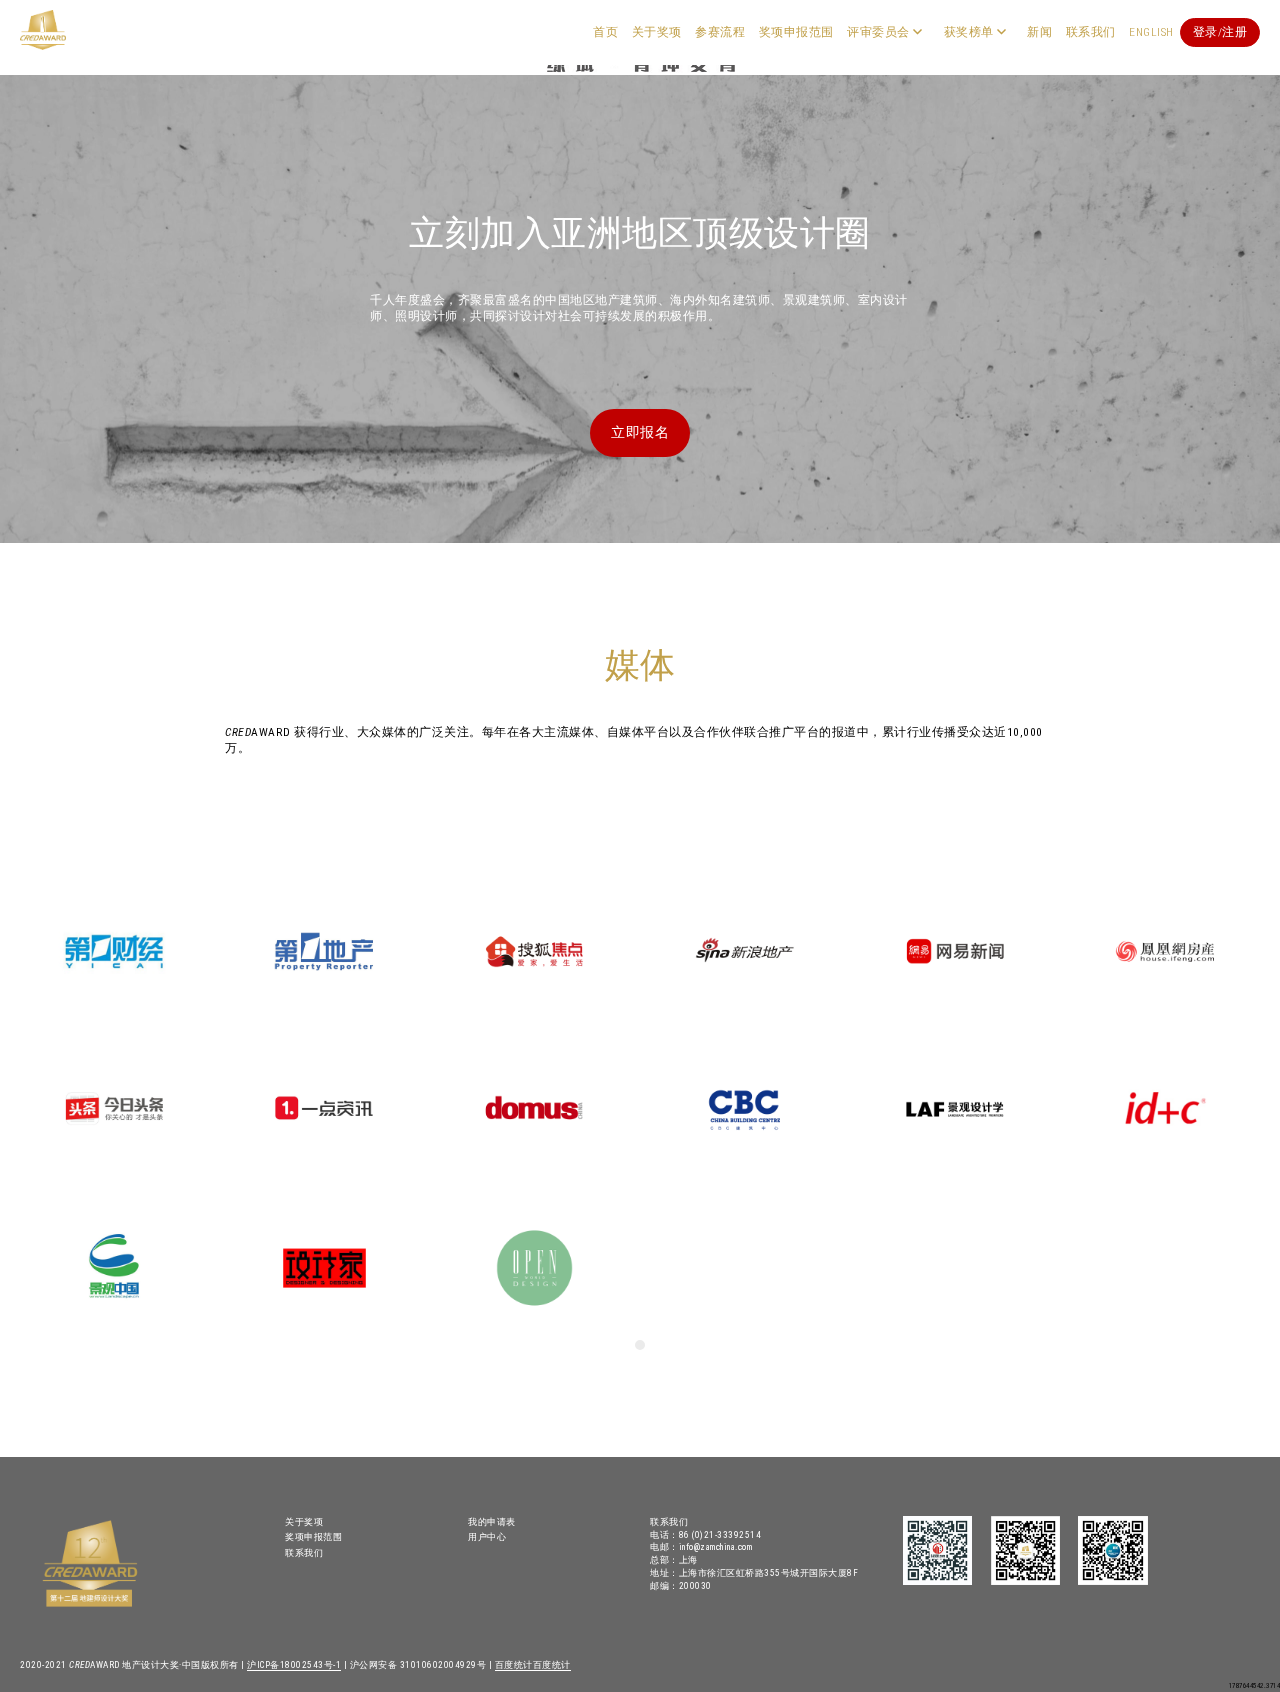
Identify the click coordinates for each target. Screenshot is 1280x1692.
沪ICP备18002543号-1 (294, 1664)
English (1151, 32)
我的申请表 (492, 1521)
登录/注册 (1220, 32)
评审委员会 (878, 32)
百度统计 (514, 1664)
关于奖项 (657, 32)
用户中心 (487, 1536)
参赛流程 (720, 32)
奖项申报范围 (796, 32)
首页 (605, 32)
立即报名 (640, 432)
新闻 (1039, 32)
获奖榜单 (969, 32)
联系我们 (1091, 32)
